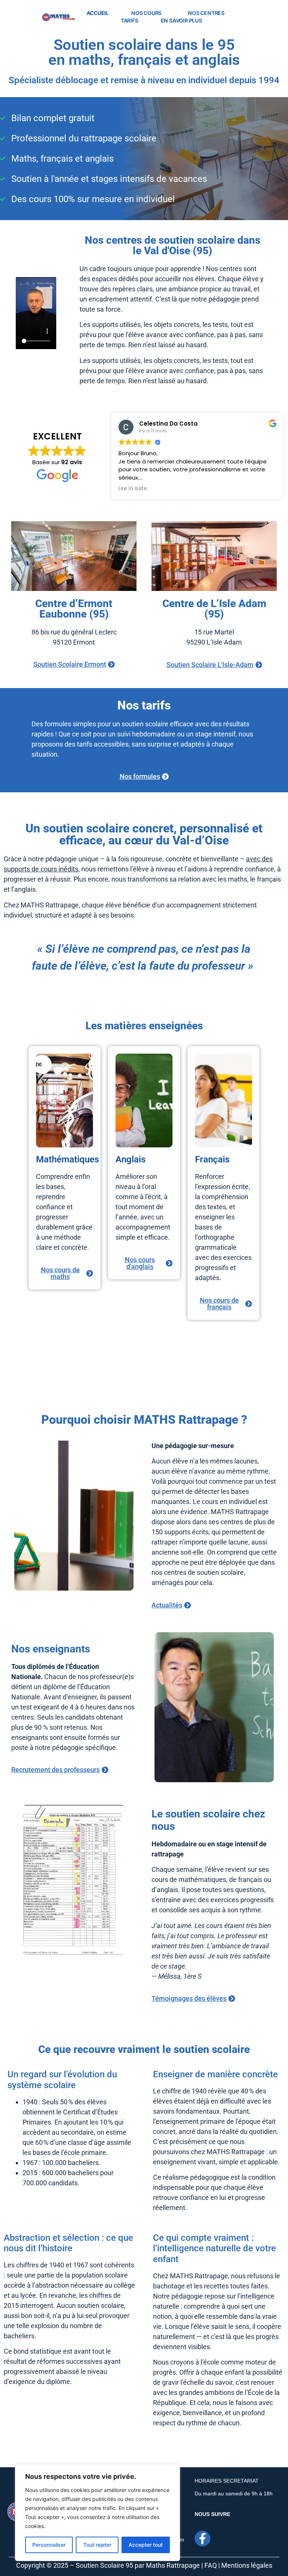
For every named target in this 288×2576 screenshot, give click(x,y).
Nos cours (146, 13)
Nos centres (206, 13)
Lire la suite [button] (133, 489)
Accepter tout (146, 2545)
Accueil (98, 13)
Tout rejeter (97, 2545)
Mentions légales (247, 2565)
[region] (97, 2513)
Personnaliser (49, 2545)
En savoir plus (181, 20)
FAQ (211, 2565)
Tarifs (130, 20)
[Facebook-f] (202, 2539)
